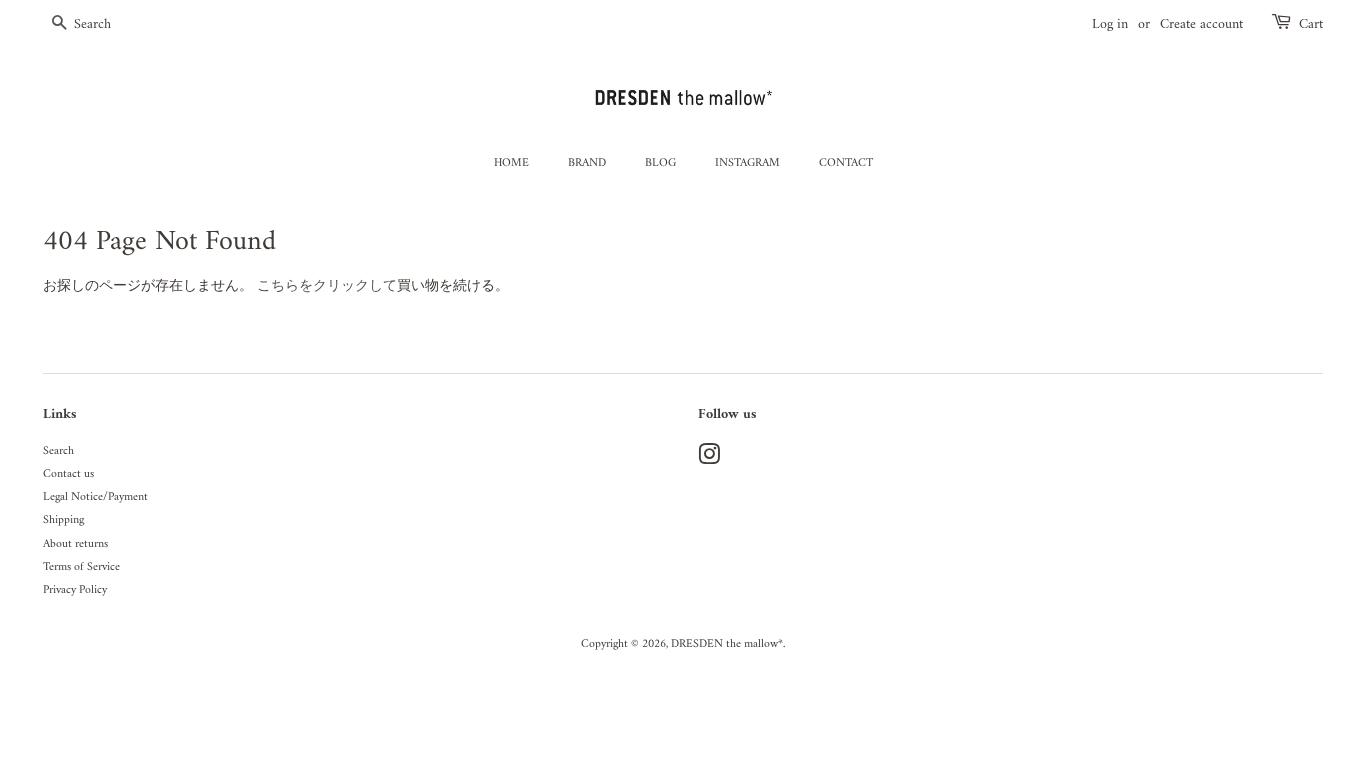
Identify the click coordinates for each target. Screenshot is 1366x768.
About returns (75, 544)
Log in (1110, 24)
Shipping (63, 520)
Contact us (68, 474)
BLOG (660, 163)
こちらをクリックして (327, 286)
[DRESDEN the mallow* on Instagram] (709, 460)
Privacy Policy (75, 590)
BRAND (587, 163)
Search (58, 451)
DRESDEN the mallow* (727, 644)
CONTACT (846, 163)
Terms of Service (81, 567)
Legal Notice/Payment (95, 497)
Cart (1311, 25)
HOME (511, 163)
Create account (1201, 24)
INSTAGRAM (747, 163)
